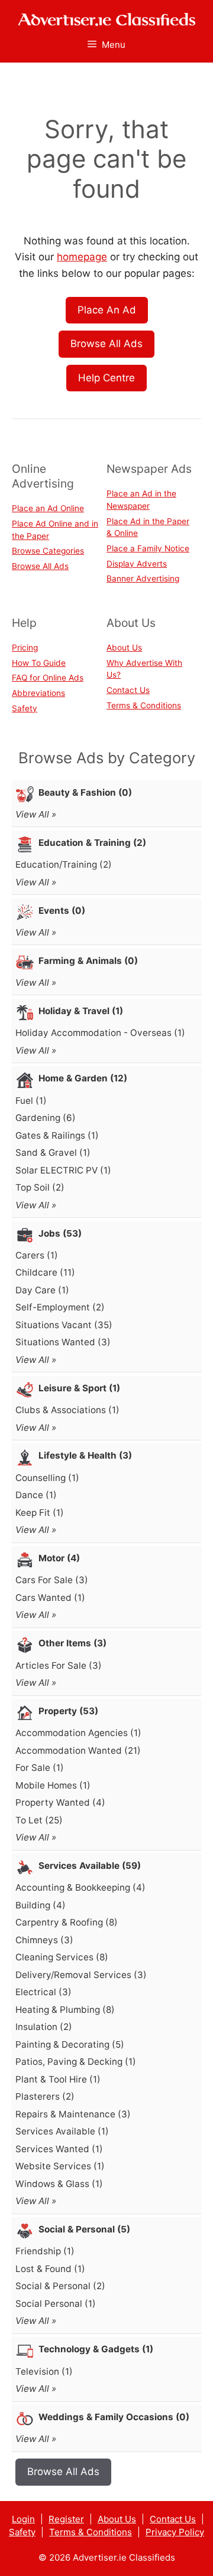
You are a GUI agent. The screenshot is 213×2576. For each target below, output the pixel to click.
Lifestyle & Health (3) (85, 1455)
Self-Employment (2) (60, 1307)
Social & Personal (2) (60, 2286)
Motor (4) (59, 1558)
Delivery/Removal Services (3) (81, 1975)
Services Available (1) (62, 2131)
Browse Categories (48, 551)
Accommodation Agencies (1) (78, 1733)
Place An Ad (107, 310)
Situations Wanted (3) (63, 1342)
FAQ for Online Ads (48, 678)
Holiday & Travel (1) (81, 1011)
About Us (124, 648)
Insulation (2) (44, 2027)
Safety (25, 708)
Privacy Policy (175, 2532)
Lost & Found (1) (50, 2269)
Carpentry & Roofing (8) (67, 1922)
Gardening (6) (46, 1118)
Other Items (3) (72, 1643)
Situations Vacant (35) (64, 1325)
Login (23, 2519)
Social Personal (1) (56, 2304)
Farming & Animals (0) (88, 961)
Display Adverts (137, 564)
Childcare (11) (45, 1272)
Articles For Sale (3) (59, 1665)
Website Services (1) (60, 2166)
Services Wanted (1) (59, 2149)
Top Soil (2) (40, 1187)
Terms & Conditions (144, 705)
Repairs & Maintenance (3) (73, 2114)
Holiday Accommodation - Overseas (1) (100, 1033)
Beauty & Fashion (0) (85, 792)
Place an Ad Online (48, 508)
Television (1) (44, 2371)
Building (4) (41, 1905)
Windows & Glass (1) (59, 2184)
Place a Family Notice (148, 548)
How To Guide (39, 663)
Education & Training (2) (92, 843)
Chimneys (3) (44, 1940)
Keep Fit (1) (40, 1513)
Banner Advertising (143, 578)
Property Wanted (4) (60, 1802)
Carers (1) (37, 1255)
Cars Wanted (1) (50, 1598)
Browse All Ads (106, 344)
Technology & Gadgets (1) (96, 2349)
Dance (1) (36, 1495)
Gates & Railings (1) (57, 1135)
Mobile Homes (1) (53, 1785)
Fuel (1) (31, 1101)
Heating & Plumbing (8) (65, 2010)
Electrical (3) (43, 1992)
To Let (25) (39, 1820)
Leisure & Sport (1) (79, 1388)
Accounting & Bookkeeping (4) (80, 1887)
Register (66, 2519)
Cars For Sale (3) (52, 1580)
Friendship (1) (45, 2251)
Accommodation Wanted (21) (78, 1750)
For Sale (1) (40, 1768)
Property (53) (68, 1711)
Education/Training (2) (64, 864)
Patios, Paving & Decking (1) (76, 2062)
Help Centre (106, 378)
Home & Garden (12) (83, 1078)
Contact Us (128, 690)
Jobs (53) (60, 1233)
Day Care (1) (42, 1290)
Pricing (25, 648)
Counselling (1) (47, 1478)
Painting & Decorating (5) (70, 2044)
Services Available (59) (90, 1866)
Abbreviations (38, 693)
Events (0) (62, 911)
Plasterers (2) (45, 2096)
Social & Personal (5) (84, 2229)
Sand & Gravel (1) (53, 1153)
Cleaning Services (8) (62, 1957)
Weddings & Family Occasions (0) (114, 2417)
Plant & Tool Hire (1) (58, 2079)
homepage (82, 257)
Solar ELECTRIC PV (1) (63, 1170)
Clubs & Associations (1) (67, 1410)
